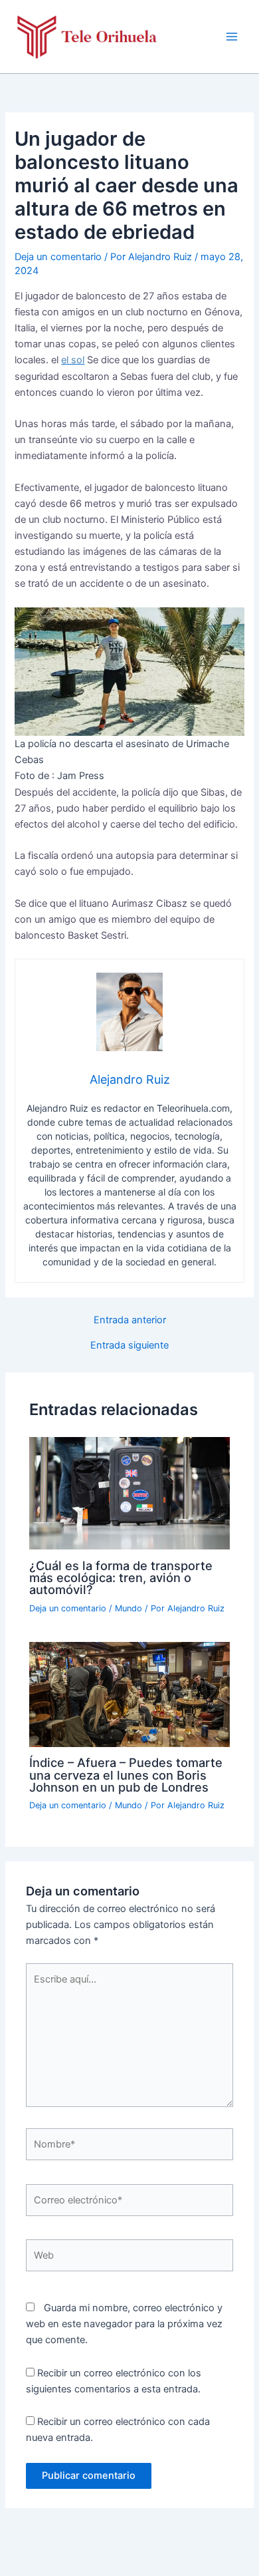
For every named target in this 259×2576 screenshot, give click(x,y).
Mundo (129, 1608)
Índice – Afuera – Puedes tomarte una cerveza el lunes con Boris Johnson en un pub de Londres (126, 1774)
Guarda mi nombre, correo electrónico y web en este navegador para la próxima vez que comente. (124, 2324)
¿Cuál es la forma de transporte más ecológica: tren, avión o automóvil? (121, 1577)
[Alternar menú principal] (232, 37)
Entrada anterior (130, 1320)
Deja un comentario (58, 257)
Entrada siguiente (129, 1346)
